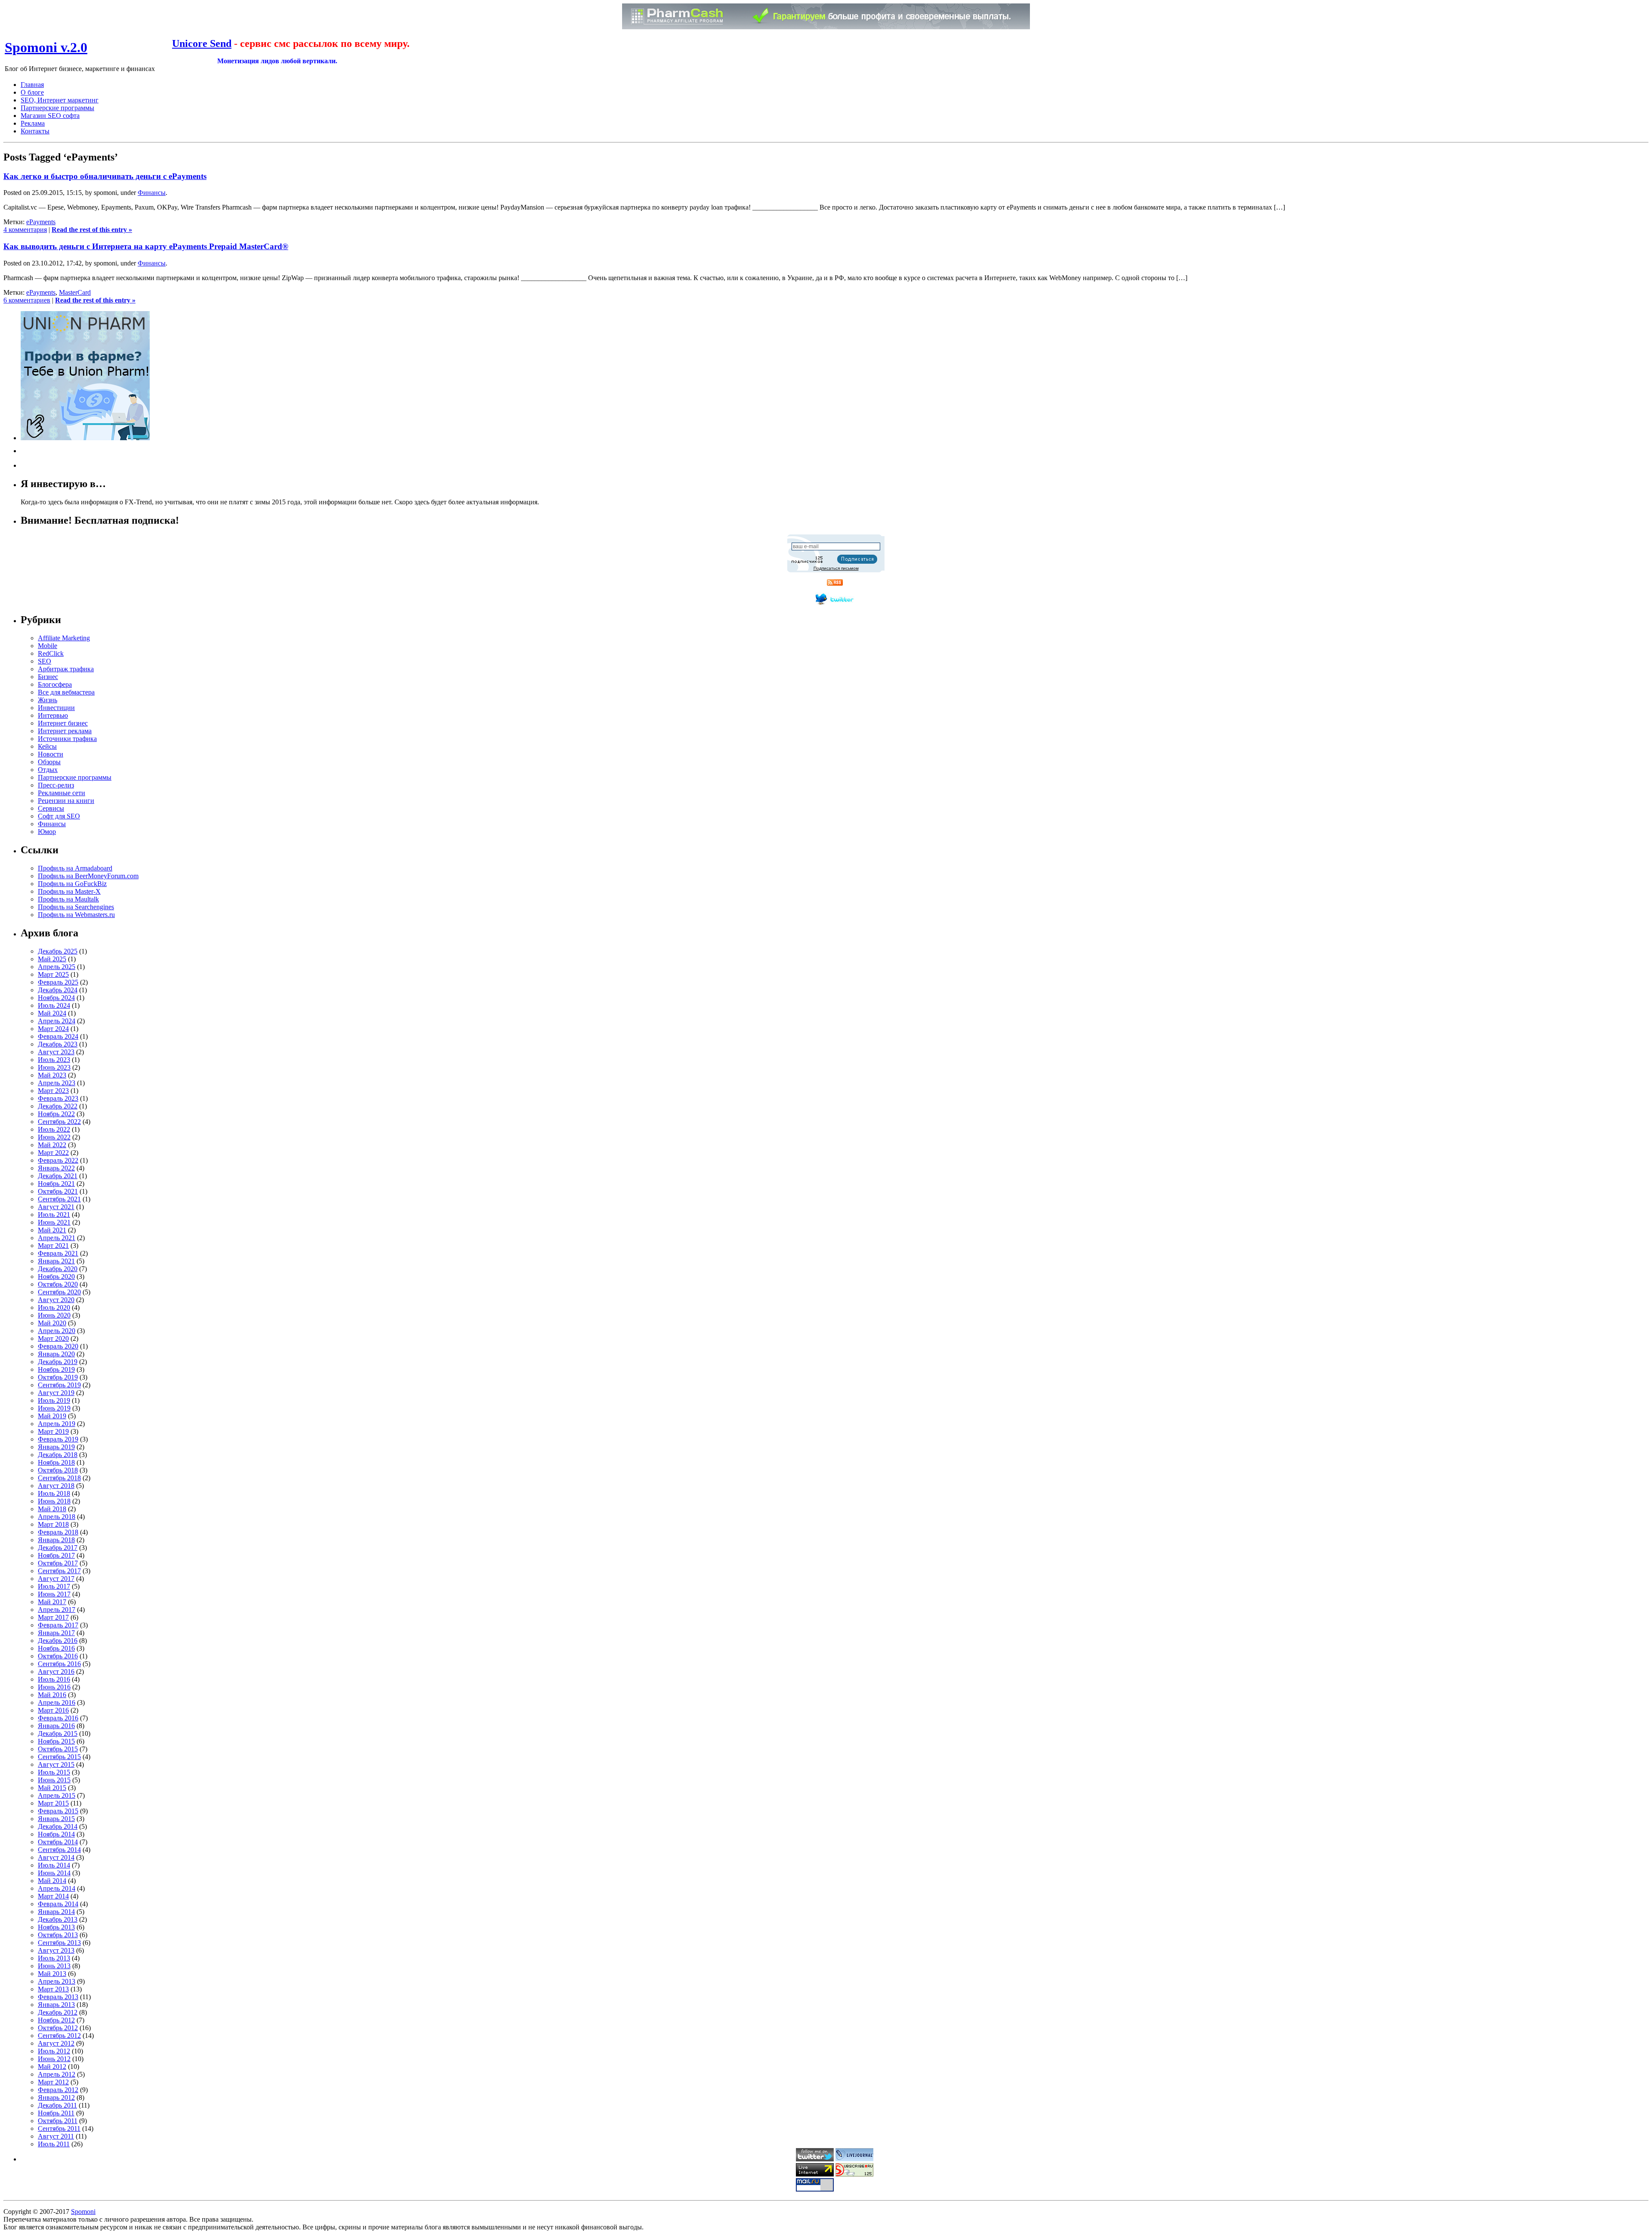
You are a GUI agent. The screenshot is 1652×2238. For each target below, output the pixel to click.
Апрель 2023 (57, 1083)
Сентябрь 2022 (59, 1122)
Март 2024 (53, 1029)
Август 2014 (56, 1857)
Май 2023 (52, 1075)
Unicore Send (202, 43)
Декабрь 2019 (58, 1362)
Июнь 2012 (54, 2059)
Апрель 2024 (57, 1021)
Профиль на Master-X (69, 891)
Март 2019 (53, 1431)
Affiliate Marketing (64, 638)
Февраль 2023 (58, 1098)
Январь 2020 (56, 1354)
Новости (51, 754)
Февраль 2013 (58, 1997)
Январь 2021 (56, 1261)
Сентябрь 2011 (59, 2128)
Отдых (48, 770)
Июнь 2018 (54, 1501)
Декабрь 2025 (58, 951)
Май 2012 (52, 2067)
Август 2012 (56, 2043)
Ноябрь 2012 (56, 2020)
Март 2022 (53, 1153)
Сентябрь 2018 (59, 1478)
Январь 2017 (56, 1633)
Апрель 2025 (57, 967)
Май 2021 (52, 1230)
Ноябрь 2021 (56, 1184)
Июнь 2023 (54, 1067)
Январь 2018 (56, 1540)
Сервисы (51, 808)
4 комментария (25, 230)
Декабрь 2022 (58, 1106)
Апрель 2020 (57, 1331)
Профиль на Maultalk (68, 899)
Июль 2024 (54, 1005)
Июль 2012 (54, 2051)
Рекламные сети (62, 793)
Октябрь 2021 (58, 1191)
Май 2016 (52, 1695)
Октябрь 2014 (58, 1842)
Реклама (33, 123)
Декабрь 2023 (58, 1044)
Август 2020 (56, 1300)
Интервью (53, 715)
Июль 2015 (54, 1772)
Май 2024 (52, 1013)
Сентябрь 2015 (59, 1757)
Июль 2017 (54, 1586)
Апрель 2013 (57, 1981)
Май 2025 (52, 959)
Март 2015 (53, 1803)
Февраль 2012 (58, 2090)
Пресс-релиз (56, 785)
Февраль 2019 (58, 1439)
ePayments (41, 222)
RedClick (51, 653)
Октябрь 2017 (58, 1563)
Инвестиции (56, 708)
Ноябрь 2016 (56, 1648)
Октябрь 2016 (58, 1656)
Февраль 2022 (58, 1160)
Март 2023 (53, 1091)
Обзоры (49, 762)
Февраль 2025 (58, 982)
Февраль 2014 (58, 1904)
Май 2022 (52, 1145)
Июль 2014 (54, 1865)
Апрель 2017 (57, 1610)
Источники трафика (67, 739)
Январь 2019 (56, 1447)
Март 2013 (53, 1989)
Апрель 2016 (57, 1702)
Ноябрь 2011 (56, 2113)
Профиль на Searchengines (76, 907)
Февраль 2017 (58, 1625)
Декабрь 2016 (58, 1641)
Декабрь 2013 (58, 1919)
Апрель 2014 (57, 1888)
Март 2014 (53, 1896)
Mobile (48, 646)
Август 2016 (56, 1672)
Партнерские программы (57, 108)
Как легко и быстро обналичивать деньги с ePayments (105, 176)
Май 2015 (52, 1788)
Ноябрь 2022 (56, 1114)
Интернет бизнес (63, 723)
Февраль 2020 (58, 1346)
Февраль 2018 (58, 1532)
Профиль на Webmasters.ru (76, 915)
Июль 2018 (54, 1493)
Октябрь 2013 (58, 1935)
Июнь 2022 (54, 1137)
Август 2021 (56, 1207)
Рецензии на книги (66, 801)
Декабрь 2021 (58, 1176)
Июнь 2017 (54, 1594)
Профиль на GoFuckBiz (72, 884)
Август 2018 (56, 1486)
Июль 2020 (54, 1307)
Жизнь (48, 700)
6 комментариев (27, 300)
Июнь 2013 (54, 1966)
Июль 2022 (54, 1129)
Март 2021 (53, 1246)
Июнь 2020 (54, 1315)
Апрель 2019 (57, 1424)
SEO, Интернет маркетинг (60, 100)
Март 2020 (53, 1338)
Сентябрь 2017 (59, 1571)
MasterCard (75, 292)
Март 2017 (53, 1617)
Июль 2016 (54, 1679)
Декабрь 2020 (58, 1269)
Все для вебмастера (66, 692)
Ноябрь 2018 (56, 1462)
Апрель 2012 (57, 2074)
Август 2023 (56, 1052)
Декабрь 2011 (57, 2105)
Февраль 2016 (58, 1718)
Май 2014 (52, 1881)
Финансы (152, 193)
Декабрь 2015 (58, 1733)
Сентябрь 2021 (59, 1199)
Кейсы (47, 746)
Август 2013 (56, 1950)
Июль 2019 (54, 1400)
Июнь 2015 (54, 1780)
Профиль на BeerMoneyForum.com (88, 876)
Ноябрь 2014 (56, 1834)
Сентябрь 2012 (59, 2036)
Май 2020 (52, 1323)
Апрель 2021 (57, 1238)
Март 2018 (53, 1524)
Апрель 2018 (57, 1517)
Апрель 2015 (57, 1795)
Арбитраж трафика (66, 669)
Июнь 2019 (54, 1408)
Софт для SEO (59, 816)
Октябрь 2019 (58, 1377)
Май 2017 (52, 1602)
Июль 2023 (54, 1060)
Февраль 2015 (58, 1811)
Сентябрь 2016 (59, 1664)
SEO (45, 661)
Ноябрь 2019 (56, 1369)
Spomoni (83, 2212)
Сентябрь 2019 (59, 1385)
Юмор (47, 832)
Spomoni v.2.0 (46, 47)
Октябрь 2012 (58, 2028)
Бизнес (48, 677)
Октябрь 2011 (58, 2121)
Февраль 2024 (58, 1036)
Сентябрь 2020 (59, 1292)
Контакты (35, 131)
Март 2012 (53, 2082)
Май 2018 (52, 1509)
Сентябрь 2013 (59, 1943)
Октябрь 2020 (58, 1284)
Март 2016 (53, 1710)
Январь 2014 (56, 1912)
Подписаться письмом (836, 568)
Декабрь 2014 (58, 1826)
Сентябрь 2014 (59, 1850)
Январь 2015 (56, 1819)
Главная (32, 85)
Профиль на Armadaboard (75, 868)
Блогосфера (55, 684)
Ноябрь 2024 (56, 998)
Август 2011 (56, 2136)
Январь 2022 (56, 1168)
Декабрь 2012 (58, 2012)
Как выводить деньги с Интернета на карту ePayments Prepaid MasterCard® (146, 246)
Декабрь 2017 (58, 1548)
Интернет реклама (65, 731)
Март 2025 (53, 974)
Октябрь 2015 (58, 1749)
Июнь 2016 (54, 1687)
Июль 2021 (54, 1215)
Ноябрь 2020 (56, 1276)
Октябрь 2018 (58, 1470)
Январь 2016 (56, 1726)
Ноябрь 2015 (56, 1741)
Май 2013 (52, 1974)
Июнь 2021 (54, 1222)
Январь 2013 (56, 2005)
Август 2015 (56, 1764)
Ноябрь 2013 (56, 1927)
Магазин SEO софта (50, 116)
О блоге (32, 92)
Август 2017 (56, 1579)
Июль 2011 (54, 2144)
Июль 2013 (54, 1958)
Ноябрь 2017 (56, 1555)
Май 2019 (52, 1416)
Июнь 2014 (54, 1873)
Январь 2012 (56, 2098)
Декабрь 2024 (58, 990)
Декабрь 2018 (58, 1455)
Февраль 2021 (58, 1253)
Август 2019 (56, 1393)
